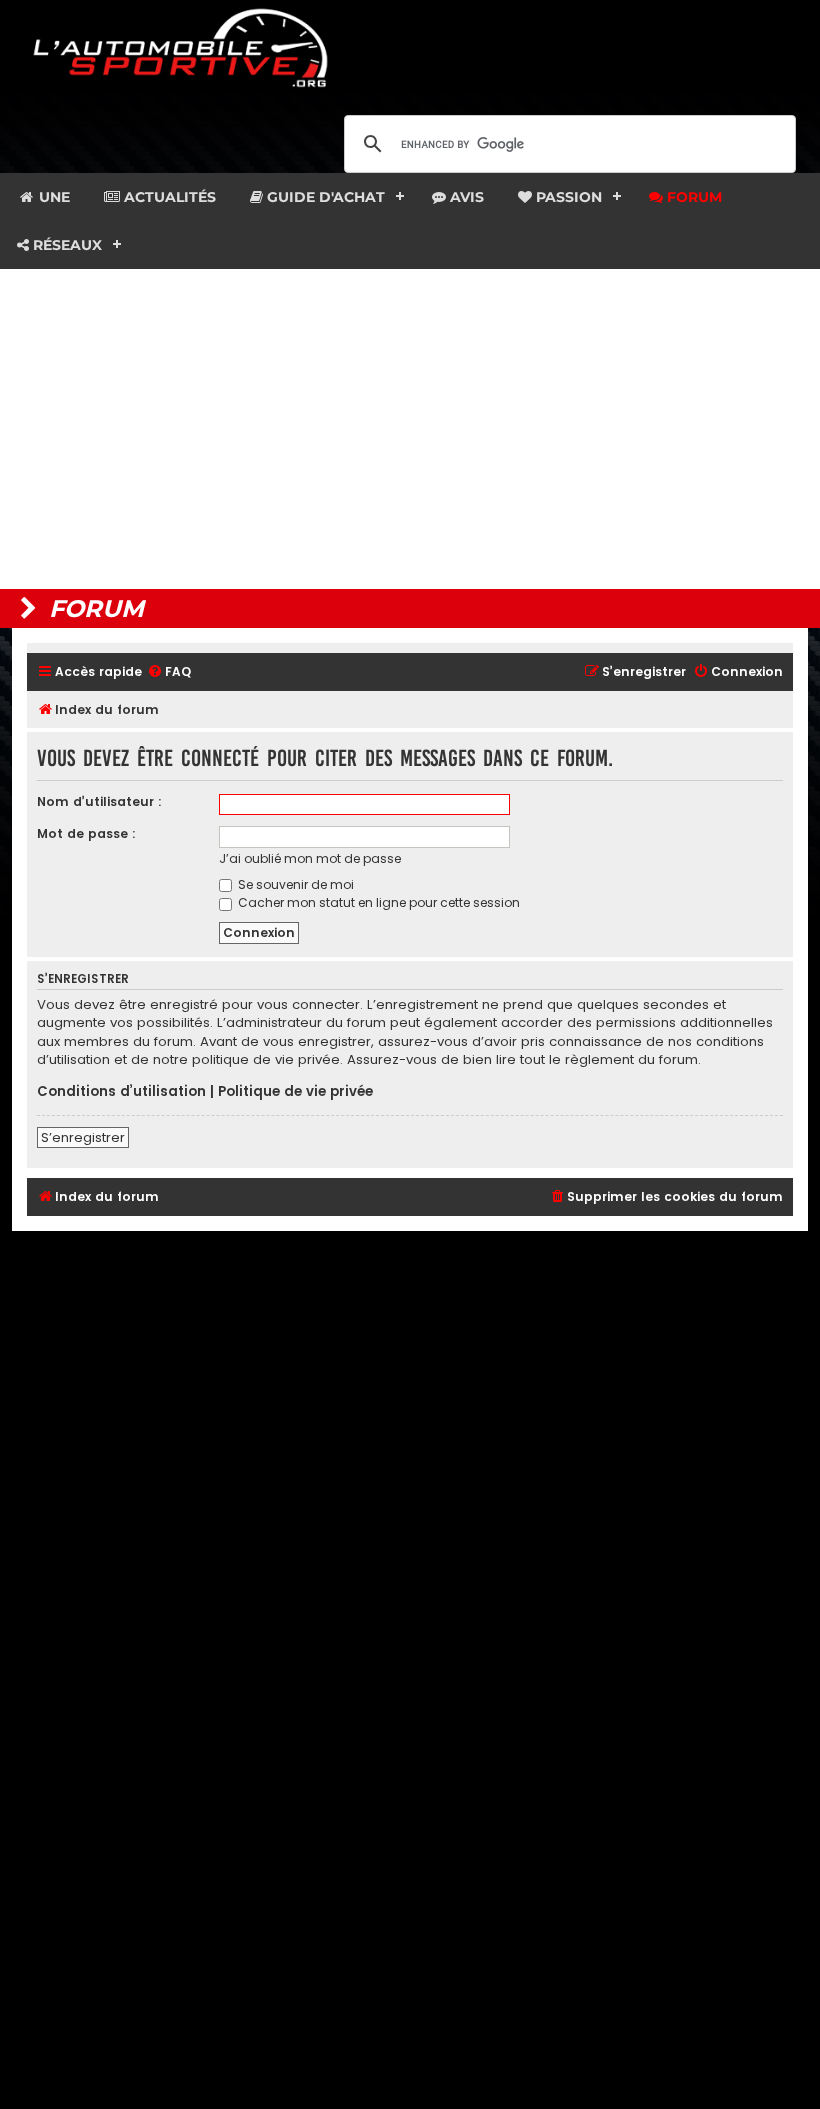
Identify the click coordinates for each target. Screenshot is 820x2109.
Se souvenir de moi (294, 884)
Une (52, 197)
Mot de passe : (86, 833)
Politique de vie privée (295, 1092)
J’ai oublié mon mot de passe (310, 858)
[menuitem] (169, 672)
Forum (692, 197)
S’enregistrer (83, 1137)
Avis (465, 197)
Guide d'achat (324, 197)
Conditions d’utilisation (121, 1092)
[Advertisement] (410, 429)
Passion (567, 197)
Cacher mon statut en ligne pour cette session (377, 902)
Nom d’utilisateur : (99, 801)
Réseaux (65, 245)
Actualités (168, 197)
